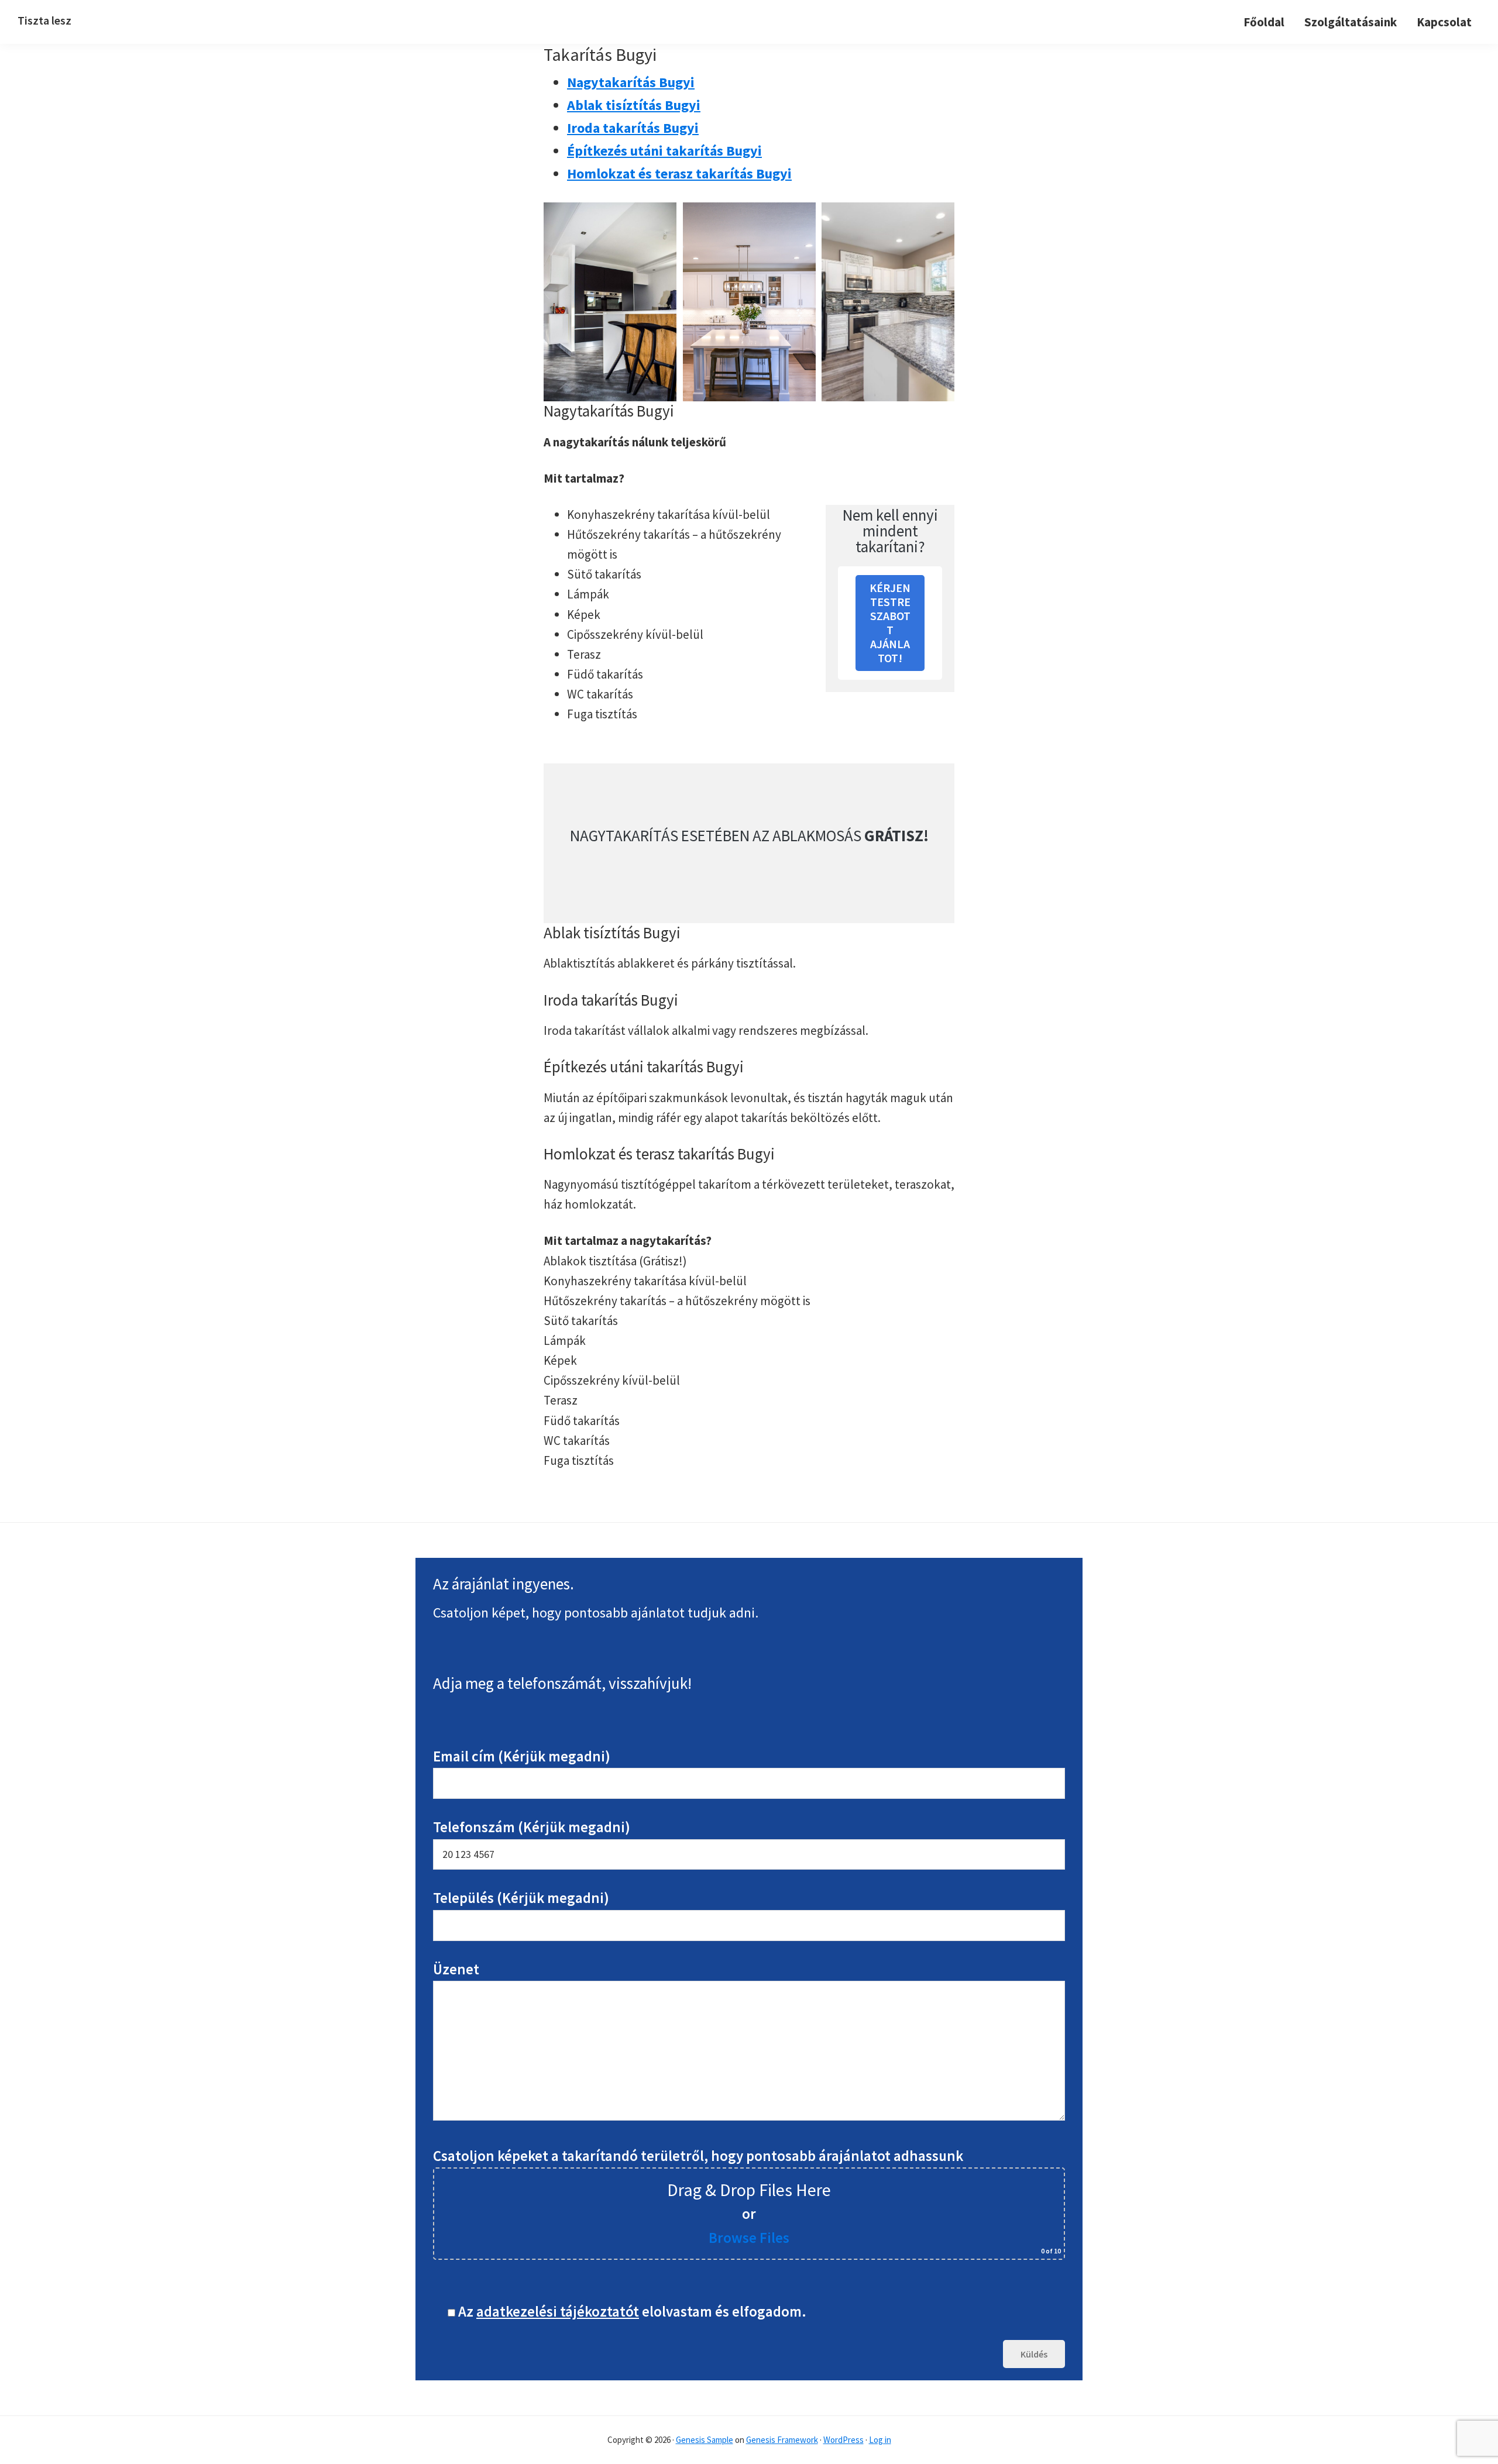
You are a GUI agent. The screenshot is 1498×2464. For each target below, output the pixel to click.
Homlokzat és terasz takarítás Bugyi (679, 173)
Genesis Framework (782, 2440)
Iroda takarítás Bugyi (633, 128)
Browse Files (749, 2238)
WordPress (844, 2440)
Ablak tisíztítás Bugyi (634, 105)
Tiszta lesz (44, 20)
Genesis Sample (705, 2440)
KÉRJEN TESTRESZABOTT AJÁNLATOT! (890, 623)
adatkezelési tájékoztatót (558, 2311)
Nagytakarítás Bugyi (631, 82)
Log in (880, 2440)
